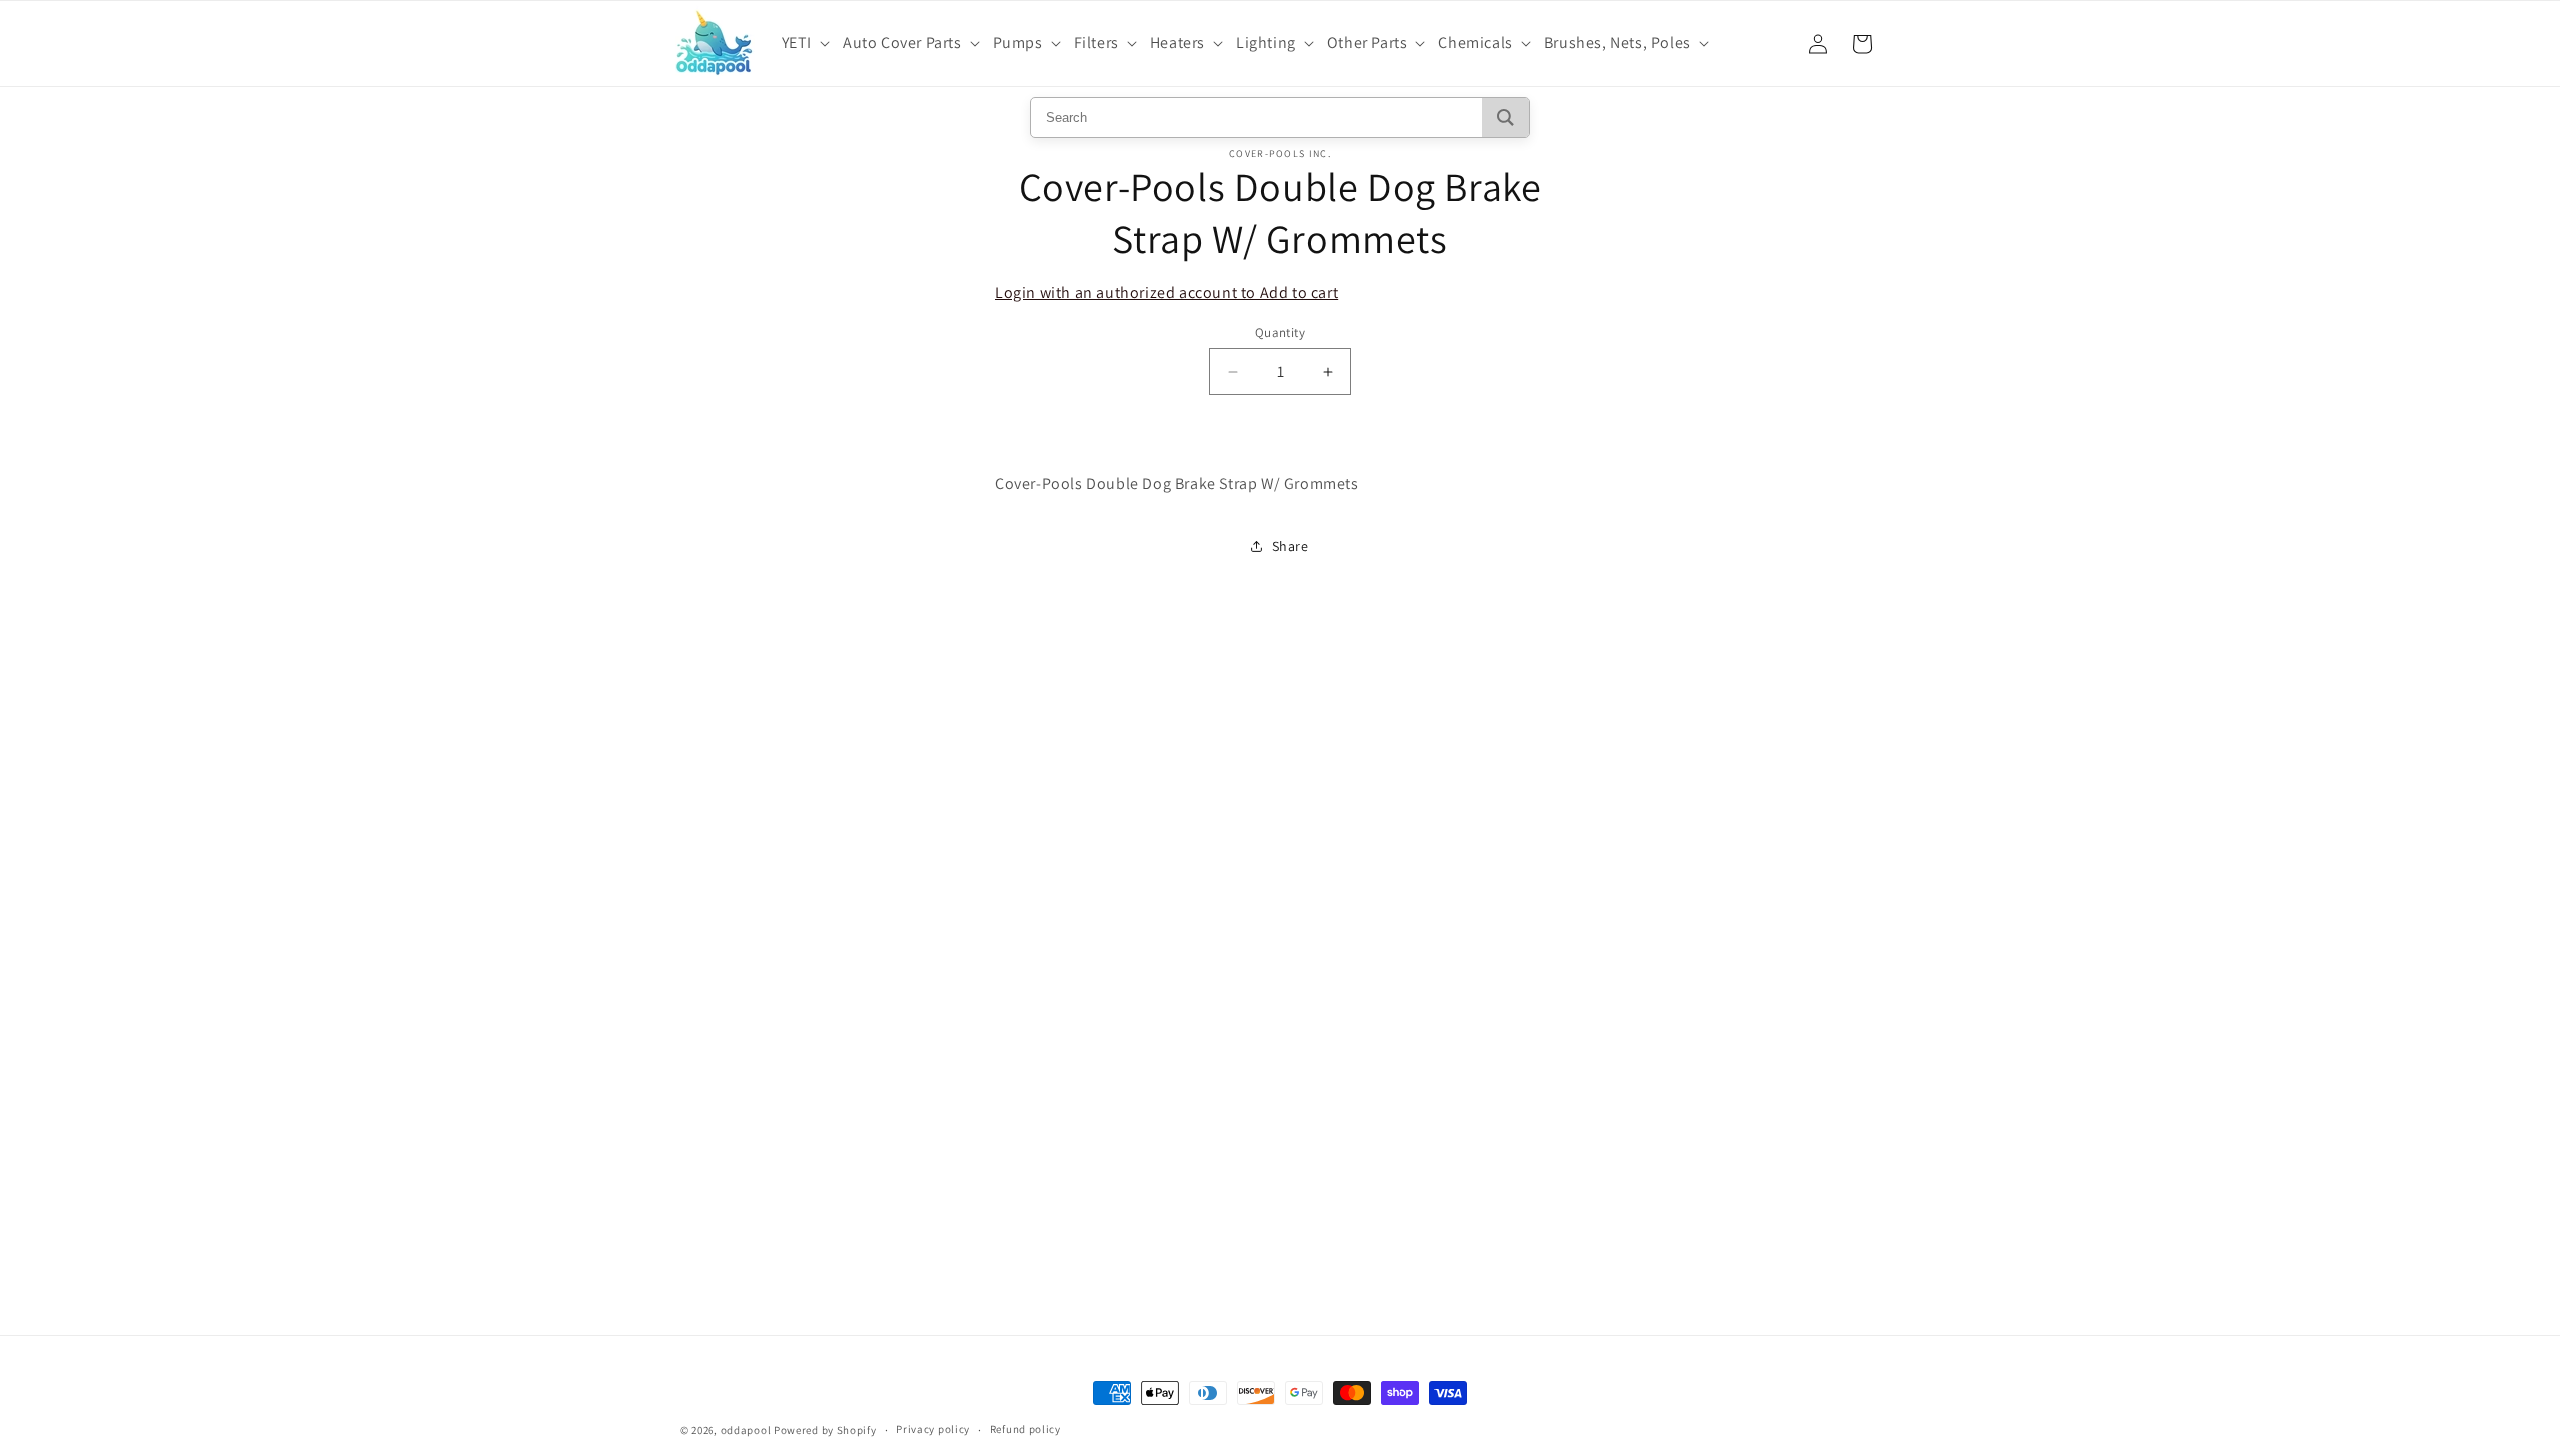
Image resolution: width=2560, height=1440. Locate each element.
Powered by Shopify (825, 1430)
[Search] (1505, 117)
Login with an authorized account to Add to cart (1166, 292)
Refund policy (1025, 1429)
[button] (808, 43)
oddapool (746, 1430)
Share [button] (1290, 546)
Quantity (1280, 332)
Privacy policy (933, 1429)
